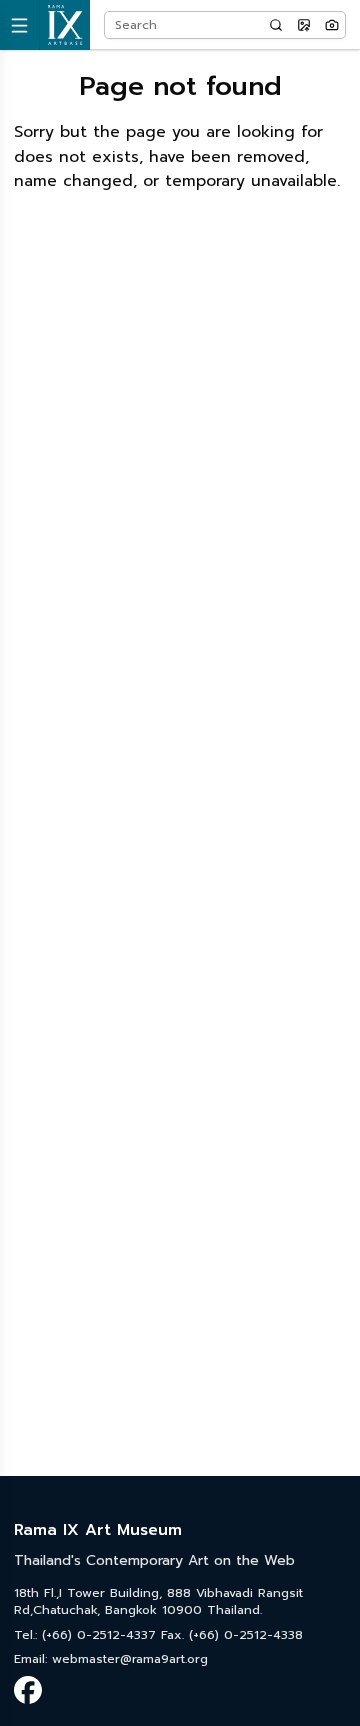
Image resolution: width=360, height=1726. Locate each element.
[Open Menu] (20, 25)
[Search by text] (276, 25)
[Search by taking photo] (332, 25)
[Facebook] (28, 1690)
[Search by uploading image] (304, 25)
